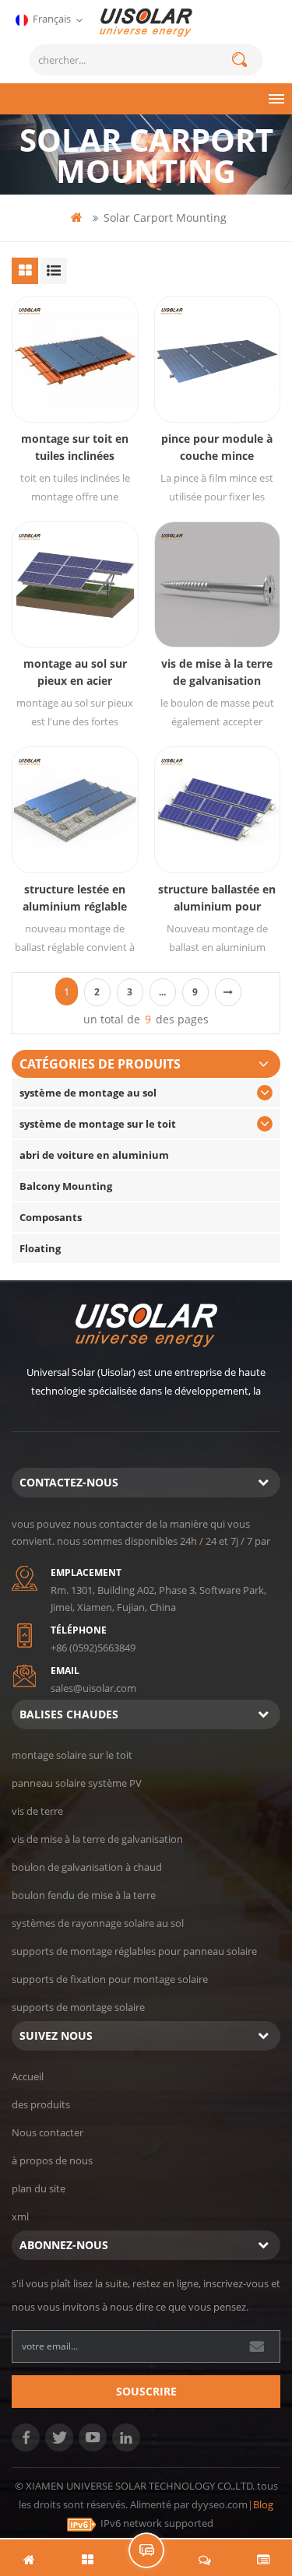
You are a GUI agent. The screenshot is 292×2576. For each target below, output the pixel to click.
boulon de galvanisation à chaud (87, 1867)
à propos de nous (52, 2160)
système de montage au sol (88, 1093)
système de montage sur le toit (98, 1124)
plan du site (39, 2188)
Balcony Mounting (66, 1186)
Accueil (28, 2076)
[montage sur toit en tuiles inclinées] (75, 359)
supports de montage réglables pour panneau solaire (134, 1951)
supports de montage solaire (78, 2007)
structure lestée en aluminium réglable (75, 898)
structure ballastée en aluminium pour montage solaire (217, 898)
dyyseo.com (220, 2504)
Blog (263, 2504)
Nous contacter (47, 2132)
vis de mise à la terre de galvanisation (217, 672)
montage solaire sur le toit (72, 1755)
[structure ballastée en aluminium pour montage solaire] (218, 810)
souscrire (146, 2391)
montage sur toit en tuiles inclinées (75, 447)
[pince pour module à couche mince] (218, 359)
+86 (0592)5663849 (93, 1648)
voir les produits (83, 383)
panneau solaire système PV (77, 1783)
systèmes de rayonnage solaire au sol (98, 1923)
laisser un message (146, 2550)
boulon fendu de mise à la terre (84, 1895)
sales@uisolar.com (93, 1688)
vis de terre (37, 1811)
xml (20, 2216)
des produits (41, 2104)
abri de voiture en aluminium (94, 1155)
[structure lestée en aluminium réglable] (75, 810)
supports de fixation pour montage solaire (110, 1979)
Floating (40, 1248)
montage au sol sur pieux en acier (75, 672)
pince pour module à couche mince (217, 447)
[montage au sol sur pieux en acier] (75, 585)
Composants (51, 1217)
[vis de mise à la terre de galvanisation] (218, 585)
